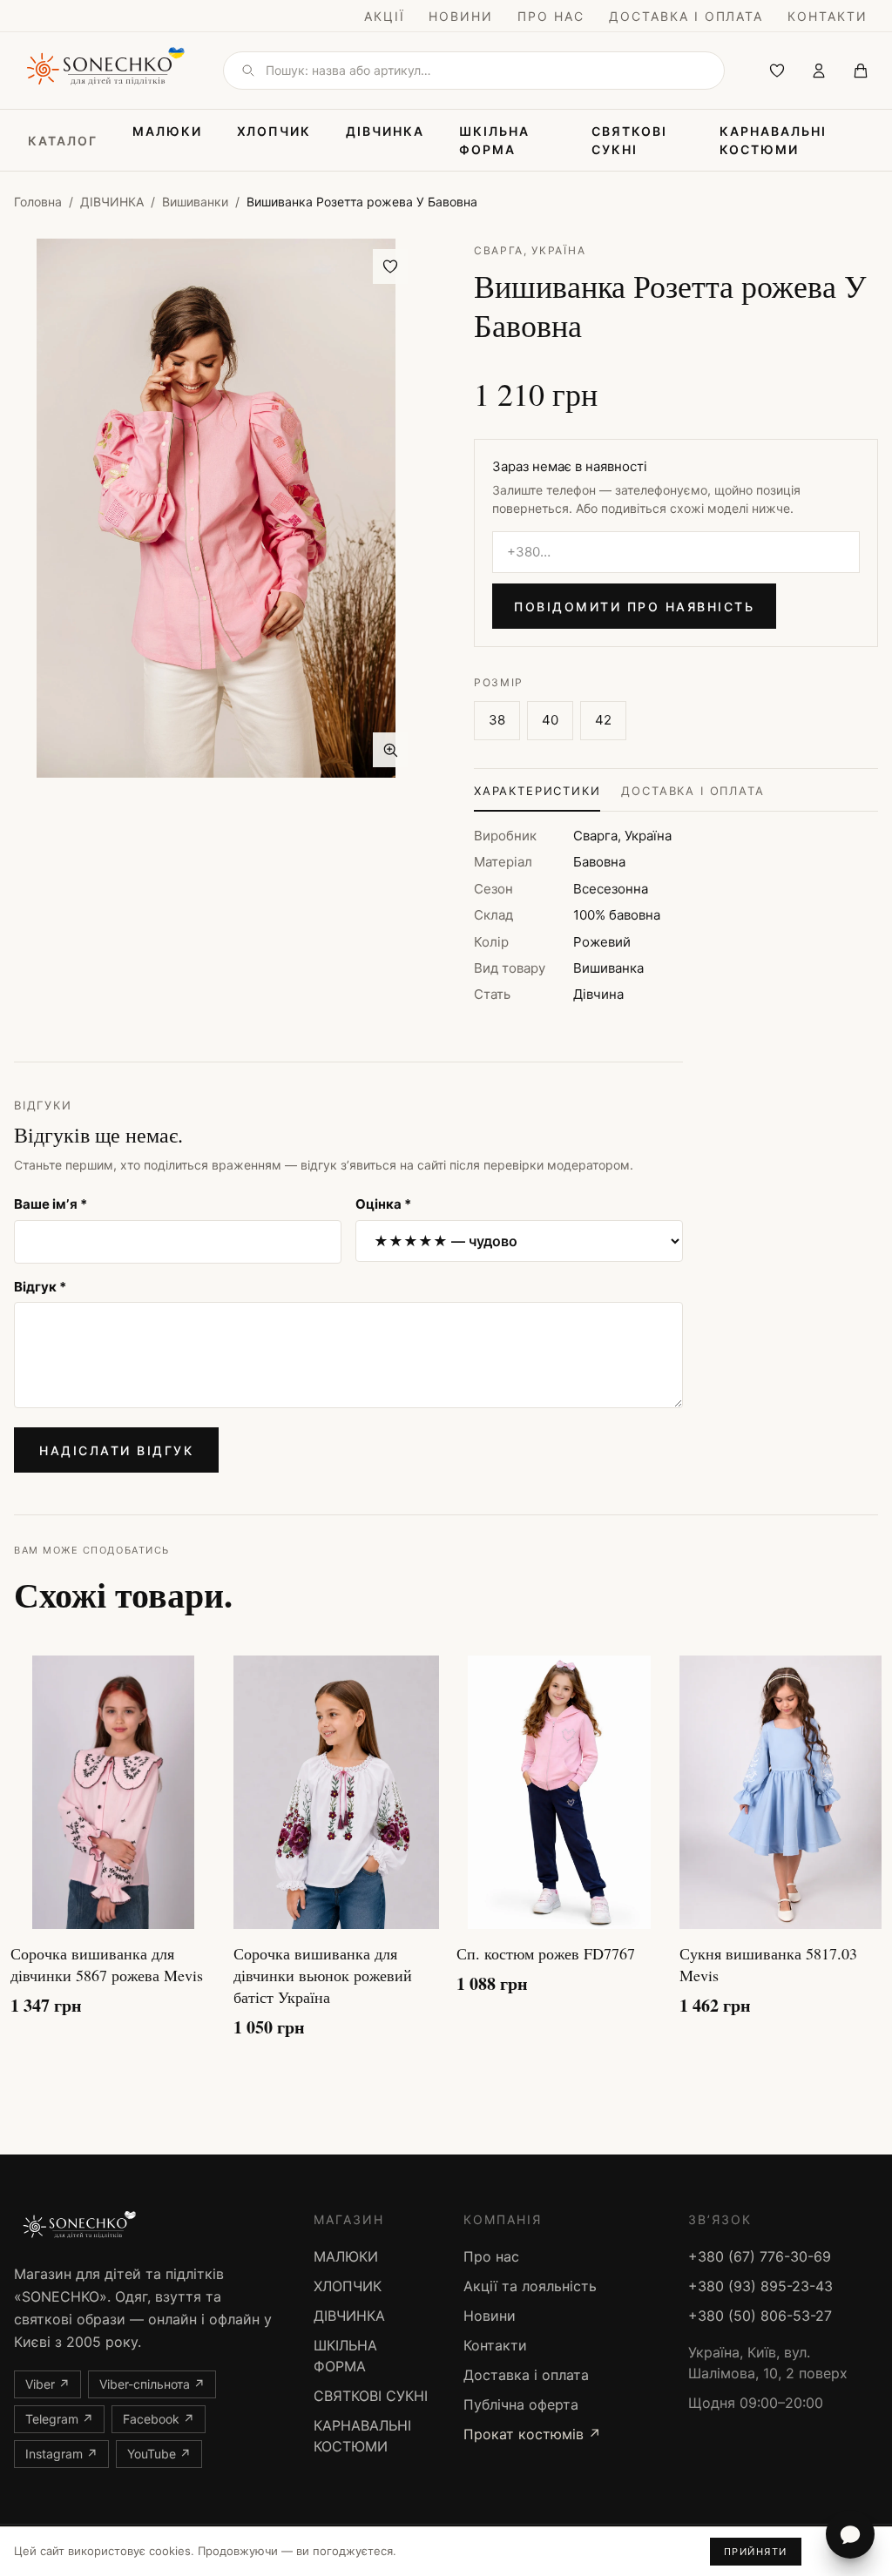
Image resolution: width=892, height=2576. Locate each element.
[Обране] (777, 71)
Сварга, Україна (530, 250)
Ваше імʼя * (51, 1204)
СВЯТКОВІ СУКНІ (629, 140)
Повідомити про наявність (634, 607)
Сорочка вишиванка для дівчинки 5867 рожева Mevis (107, 1964)
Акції (385, 16)
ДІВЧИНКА (385, 131)
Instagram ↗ (61, 2454)
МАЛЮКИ (167, 131)
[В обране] (390, 266)
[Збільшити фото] (390, 750)
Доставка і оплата (686, 16)
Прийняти (756, 2552)
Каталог (63, 141)
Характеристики (537, 791)
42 (603, 720)
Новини (461, 16)
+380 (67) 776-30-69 (760, 2256)
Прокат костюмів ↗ (532, 2434)
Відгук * (40, 1287)
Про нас (551, 16)
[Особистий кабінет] (819, 71)
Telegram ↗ (59, 2419)
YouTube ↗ (159, 2454)
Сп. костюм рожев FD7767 (546, 1953)
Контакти (828, 16)
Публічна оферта (521, 2404)
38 (497, 720)
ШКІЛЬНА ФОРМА (494, 140)
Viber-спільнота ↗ (152, 2384)
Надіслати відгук (116, 1450)
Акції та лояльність (530, 2286)
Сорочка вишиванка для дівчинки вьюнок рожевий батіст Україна (323, 1975)
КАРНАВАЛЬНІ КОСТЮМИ (773, 140)
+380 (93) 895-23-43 (760, 2286)
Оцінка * (383, 1204)
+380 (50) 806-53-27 (760, 2316)
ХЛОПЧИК (274, 131)
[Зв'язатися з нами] (850, 2534)
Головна (38, 202)
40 (550, 720)
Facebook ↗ (159, 2419)
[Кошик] (861, 71)
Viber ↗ (47, 2384)
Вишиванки (195, 202)
